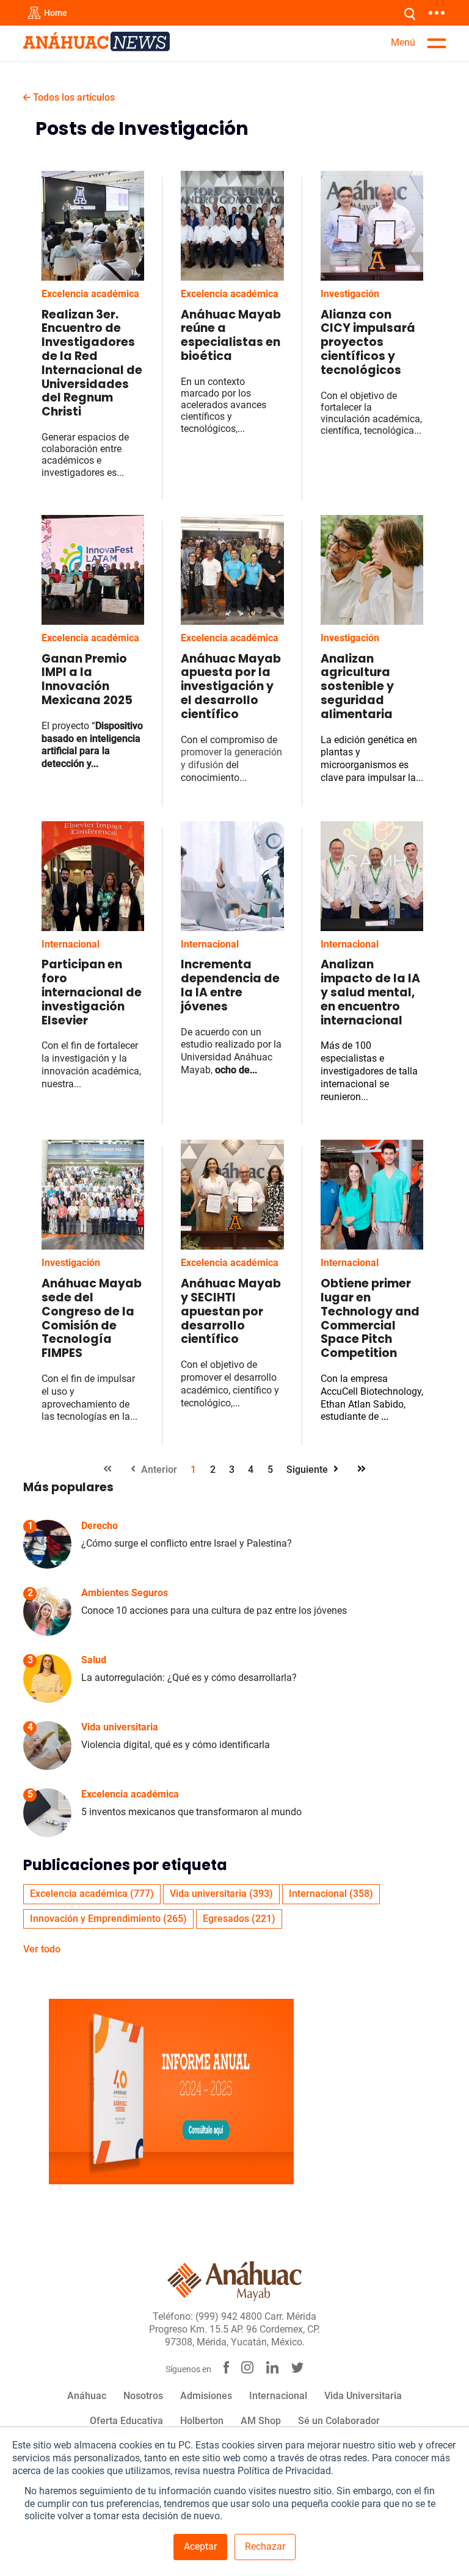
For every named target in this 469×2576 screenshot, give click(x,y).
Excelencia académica (90, 294)
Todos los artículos (73, 97)
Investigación (350, 294)
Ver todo (42, 1949)
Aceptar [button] (200, 2546)
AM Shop (261, 2421)
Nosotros (143, 2396)
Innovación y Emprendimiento (108, 1919)
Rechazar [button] (265, 2546)
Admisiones (206, 2396)
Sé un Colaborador (339, 2421)
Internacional (71, 944)
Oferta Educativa (126, 2421)
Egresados (239, 1919)
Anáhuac (87, 2396)
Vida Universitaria (363, 2396)
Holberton (202, 2421)
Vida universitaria (221, 1894)
